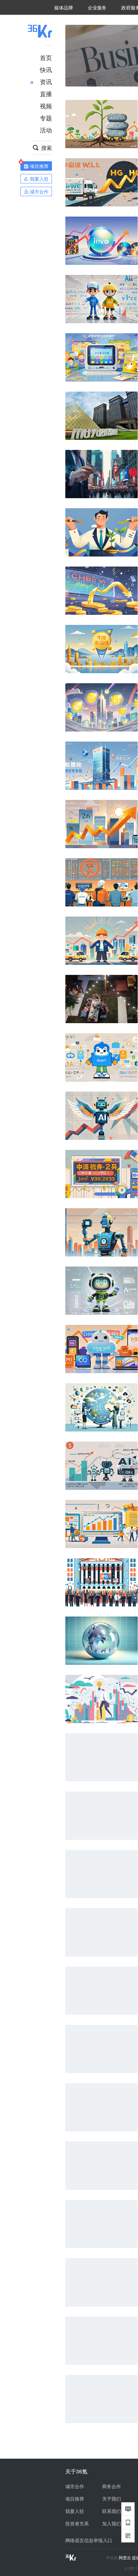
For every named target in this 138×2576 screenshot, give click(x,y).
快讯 (46, 69)
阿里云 (125, 2558)
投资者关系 (77, 2523)
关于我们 (112, 2499)
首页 (46, 57)
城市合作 (75, 2486)
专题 (46, 118)
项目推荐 (75, 2499)
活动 (46, 130)
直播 (46, 94)
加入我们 (112, 2523)
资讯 (46, 81)
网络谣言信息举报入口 (89, 2540)
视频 (46, 106)
